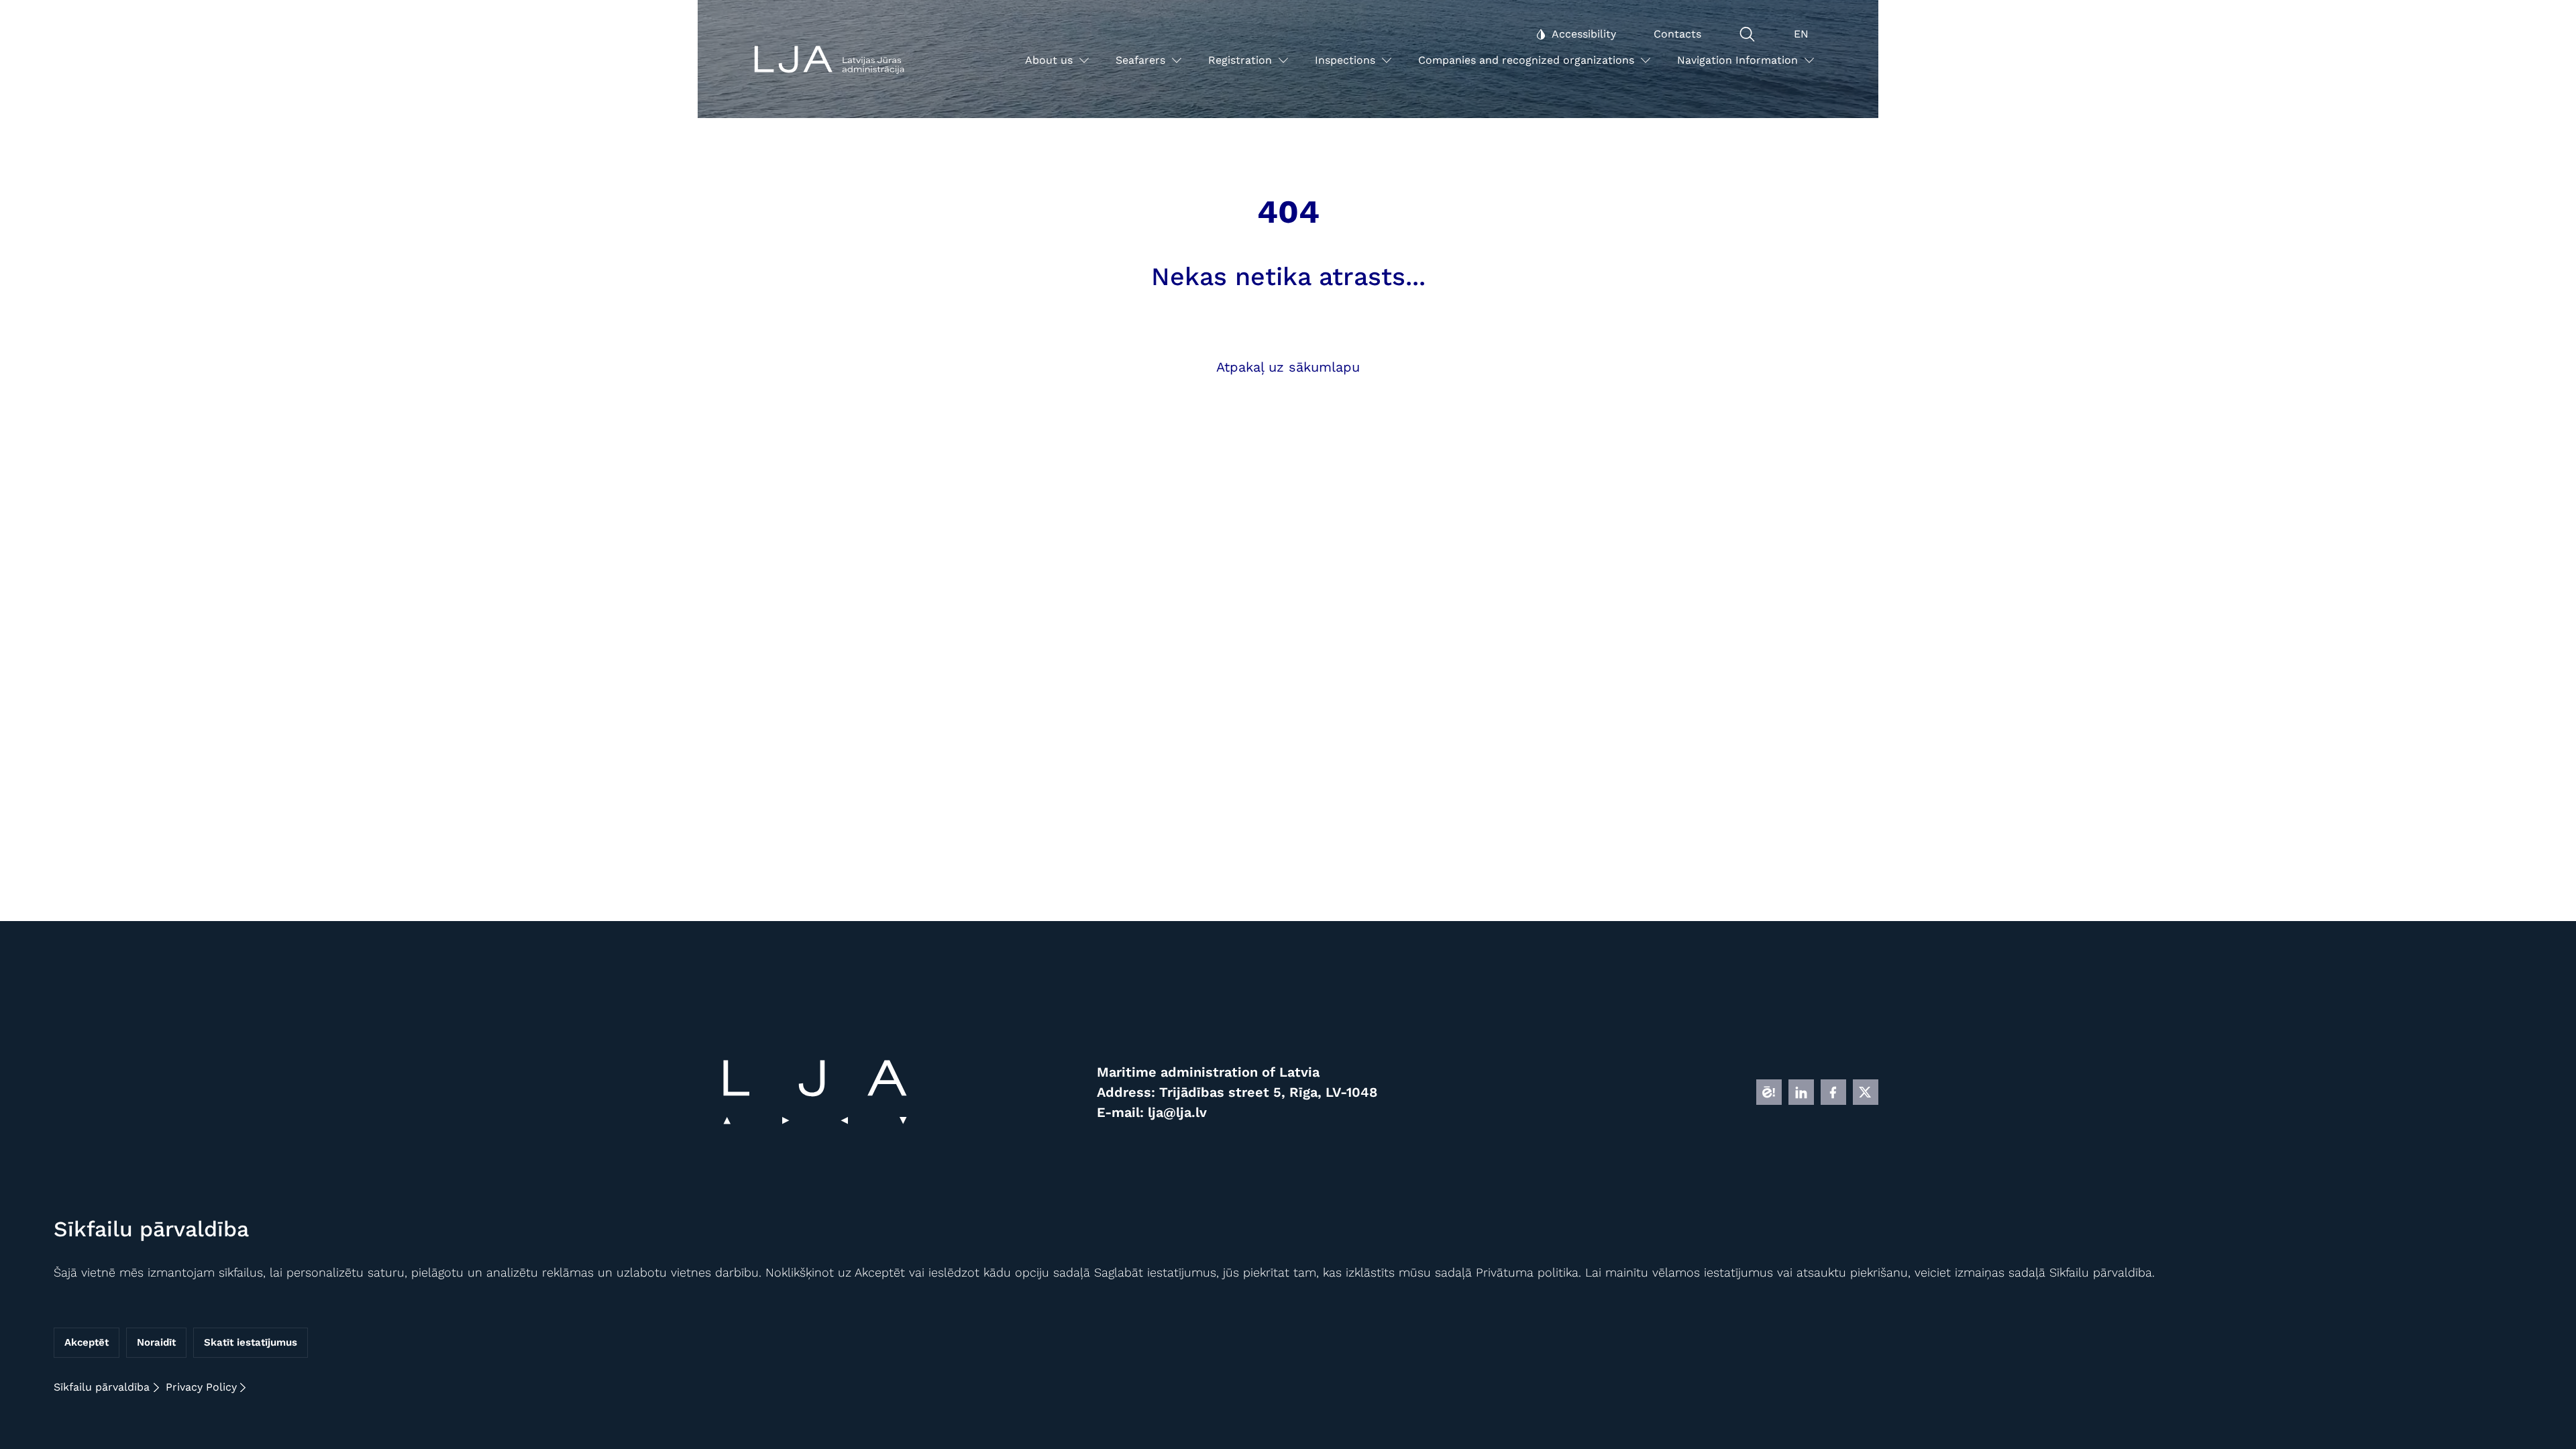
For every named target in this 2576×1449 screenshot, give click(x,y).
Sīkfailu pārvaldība (102, 1387)
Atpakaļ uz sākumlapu (1288, 367)
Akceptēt (87, 1343)
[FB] (1833, 1092)
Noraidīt (156, 1343)
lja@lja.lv (1177, 1112)
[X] (1866, 1092)
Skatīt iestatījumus (251, 1343)
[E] (1769, 1092)
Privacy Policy (201, 1387)
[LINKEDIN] (1801, 1092)
